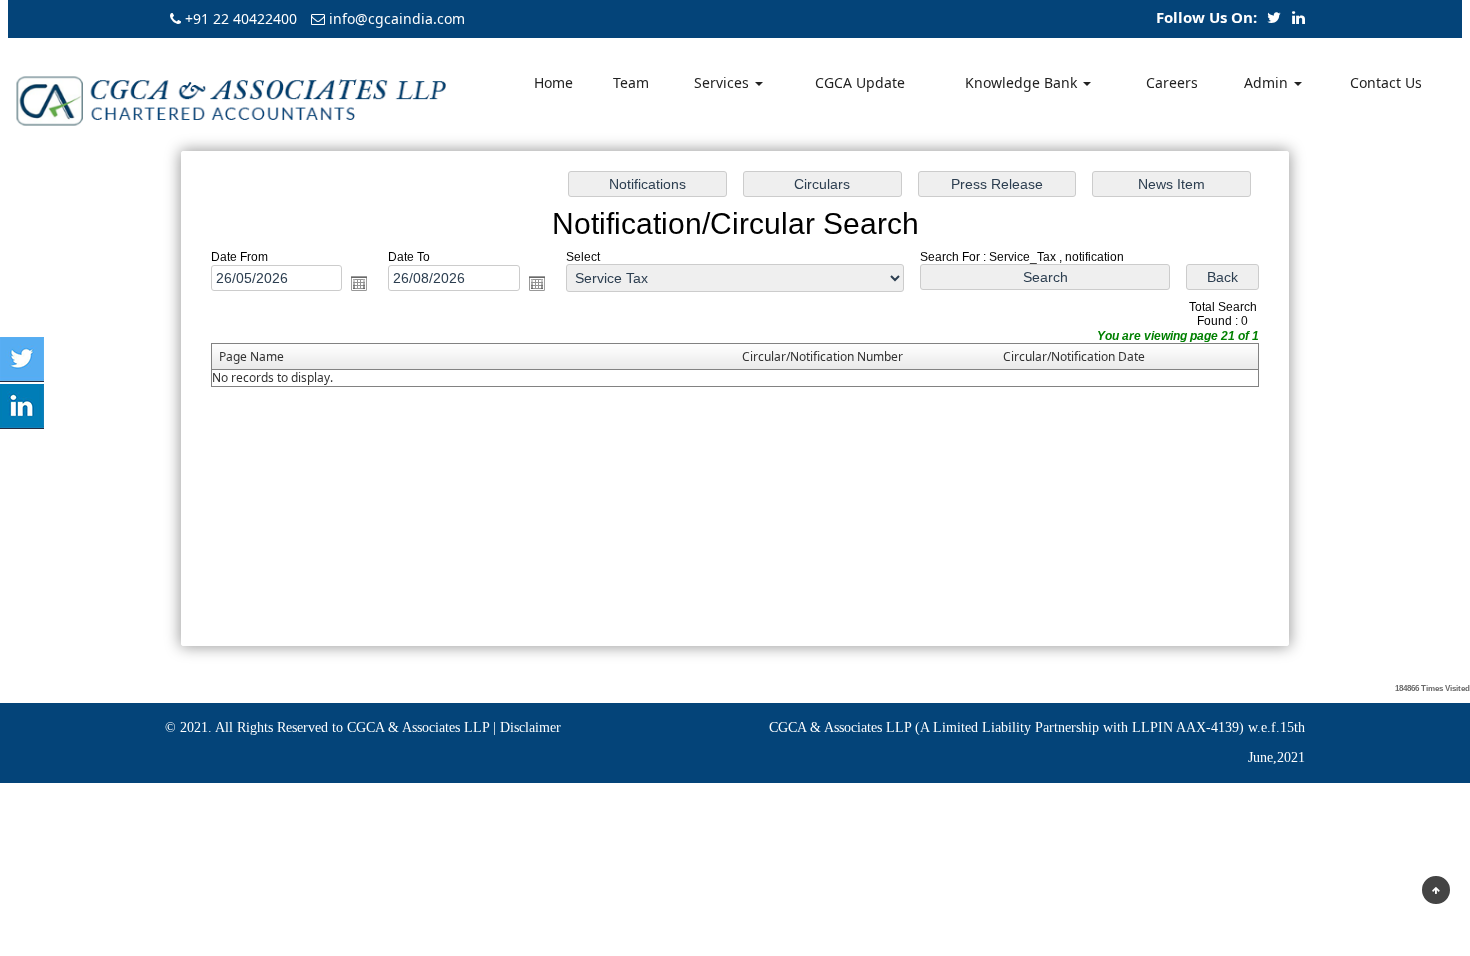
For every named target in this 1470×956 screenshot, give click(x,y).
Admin (1268, 82)
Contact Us (1386, 82)
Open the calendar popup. (359, 283)
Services (723, 82)
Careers (1172, 82)
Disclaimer (530, 727)
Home (553, 82)
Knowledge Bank (1023, 82)
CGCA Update (860, 82)
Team (631, 82)
